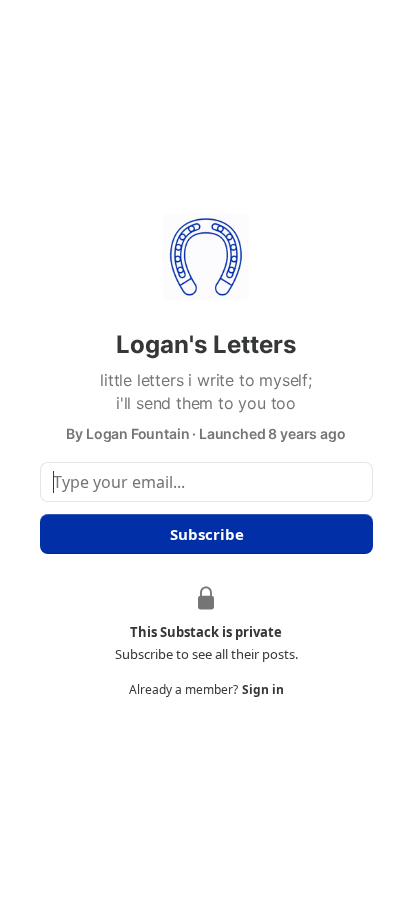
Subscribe (206, 534)
